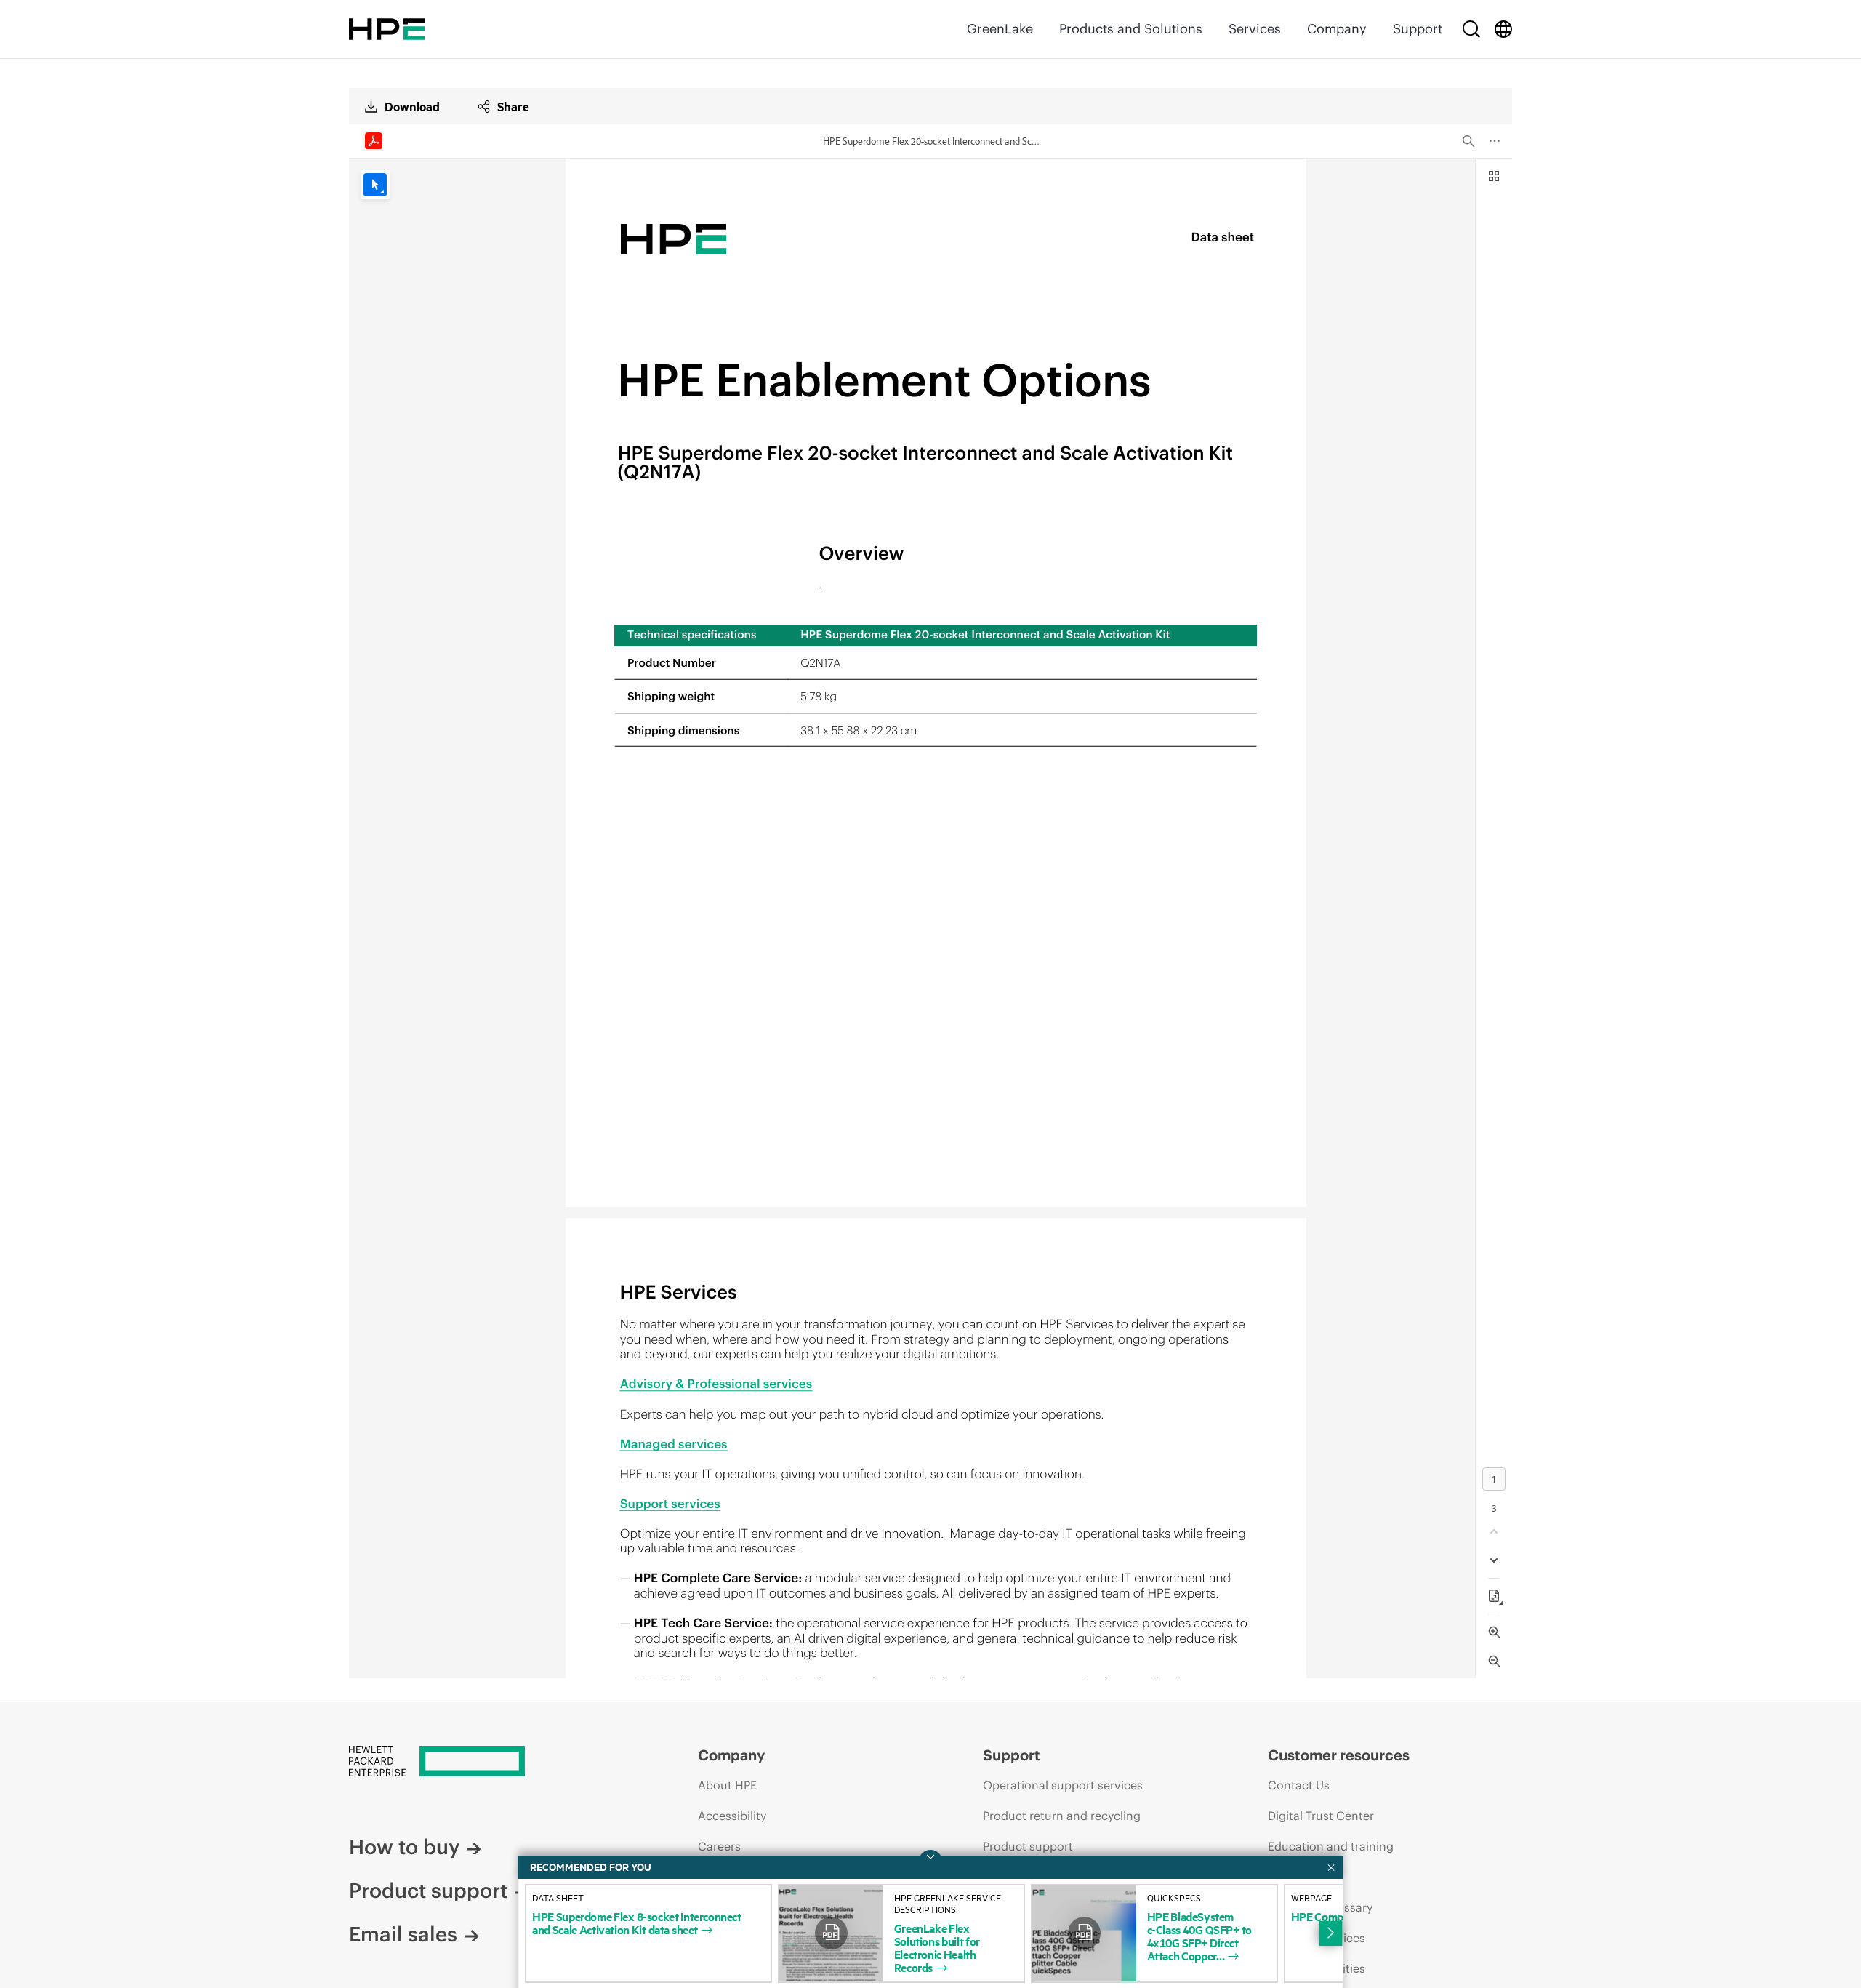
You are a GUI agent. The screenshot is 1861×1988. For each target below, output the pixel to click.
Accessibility (732, 1816)
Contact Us (1299, 1785)
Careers (719, 1846)
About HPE (727, 1785)
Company (1337, 29)
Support (1418, 29)
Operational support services (1063, 1785)
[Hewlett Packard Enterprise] (387, 29)
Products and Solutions (1131, 29)
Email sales (403, 1934)
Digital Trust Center (1321, 1816)
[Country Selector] (1503, 29)
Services (1255, 29)
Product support (428, 1891)
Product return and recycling (1062, 1816)
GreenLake (1000, 29)
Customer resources (1339, 1755)
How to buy (404, 1847)
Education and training (1331, 1846)
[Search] (1471, 29)
